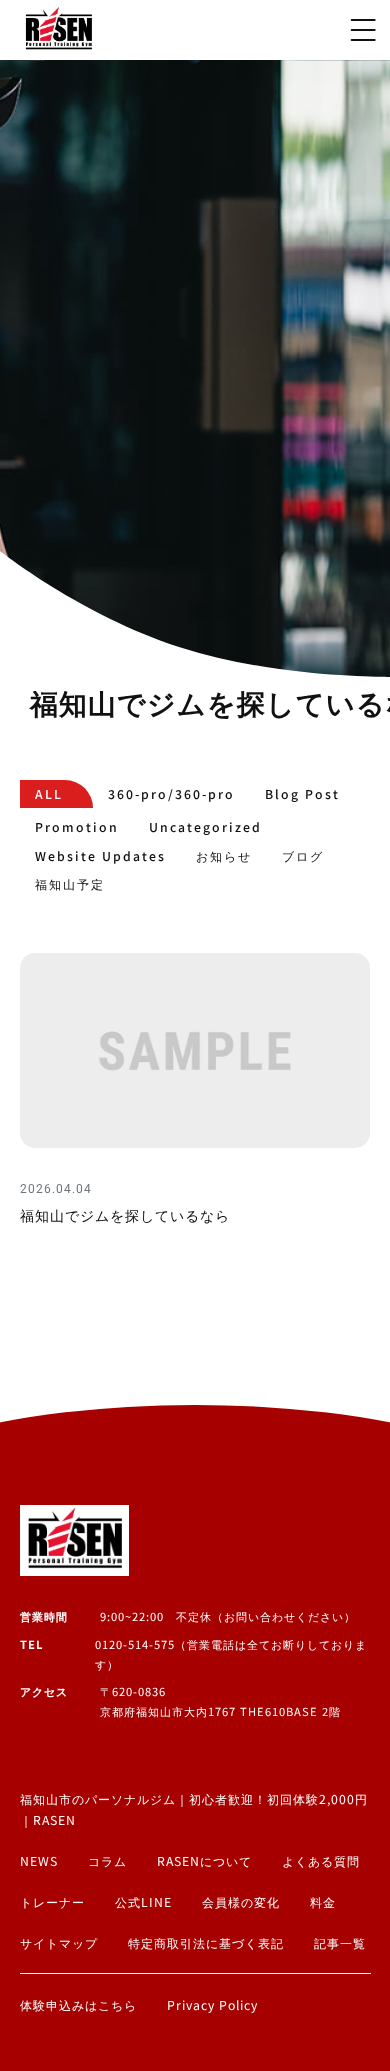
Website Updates (100, 856)
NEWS (39, 1861)
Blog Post (302, 794)
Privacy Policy (212, 2005)
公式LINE (143, 1902)
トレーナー (52, 1902)
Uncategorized (205, 827)
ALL (49, 794)
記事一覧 (340, 1943)
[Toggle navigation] (363, 30)
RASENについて (204, 1861)
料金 (323, 1902)
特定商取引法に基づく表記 (206, 1943)
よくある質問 (321, 1861)
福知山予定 (70, 884)
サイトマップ (59, 1943)
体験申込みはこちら (78, 2005)
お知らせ (224, 856)
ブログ (303, 856)
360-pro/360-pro (171, 794)
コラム (107, 1861)
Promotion (77, 827)
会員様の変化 (241, 1902)
